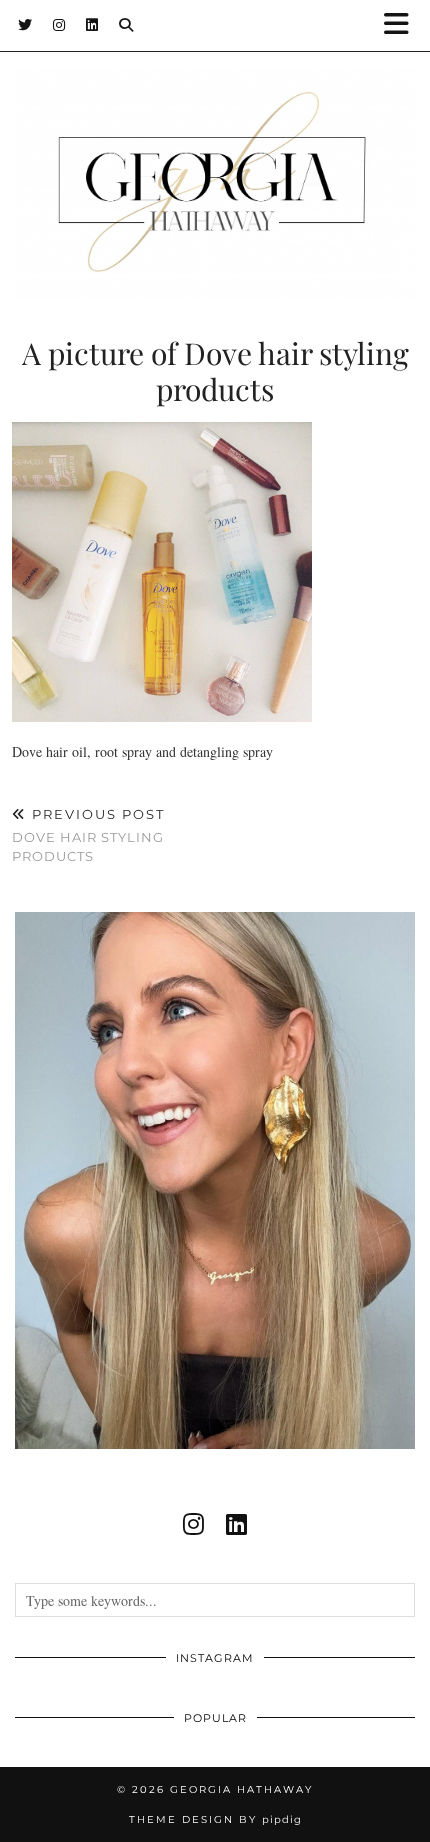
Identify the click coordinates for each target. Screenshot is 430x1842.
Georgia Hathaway (241, 1789)
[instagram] (193, 1524)
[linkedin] (236, 1524)
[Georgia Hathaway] (215, 150)
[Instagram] (59, 25)
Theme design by (215, 1819)
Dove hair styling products (88, 835)
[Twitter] (25, 25)
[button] (403, 25)
